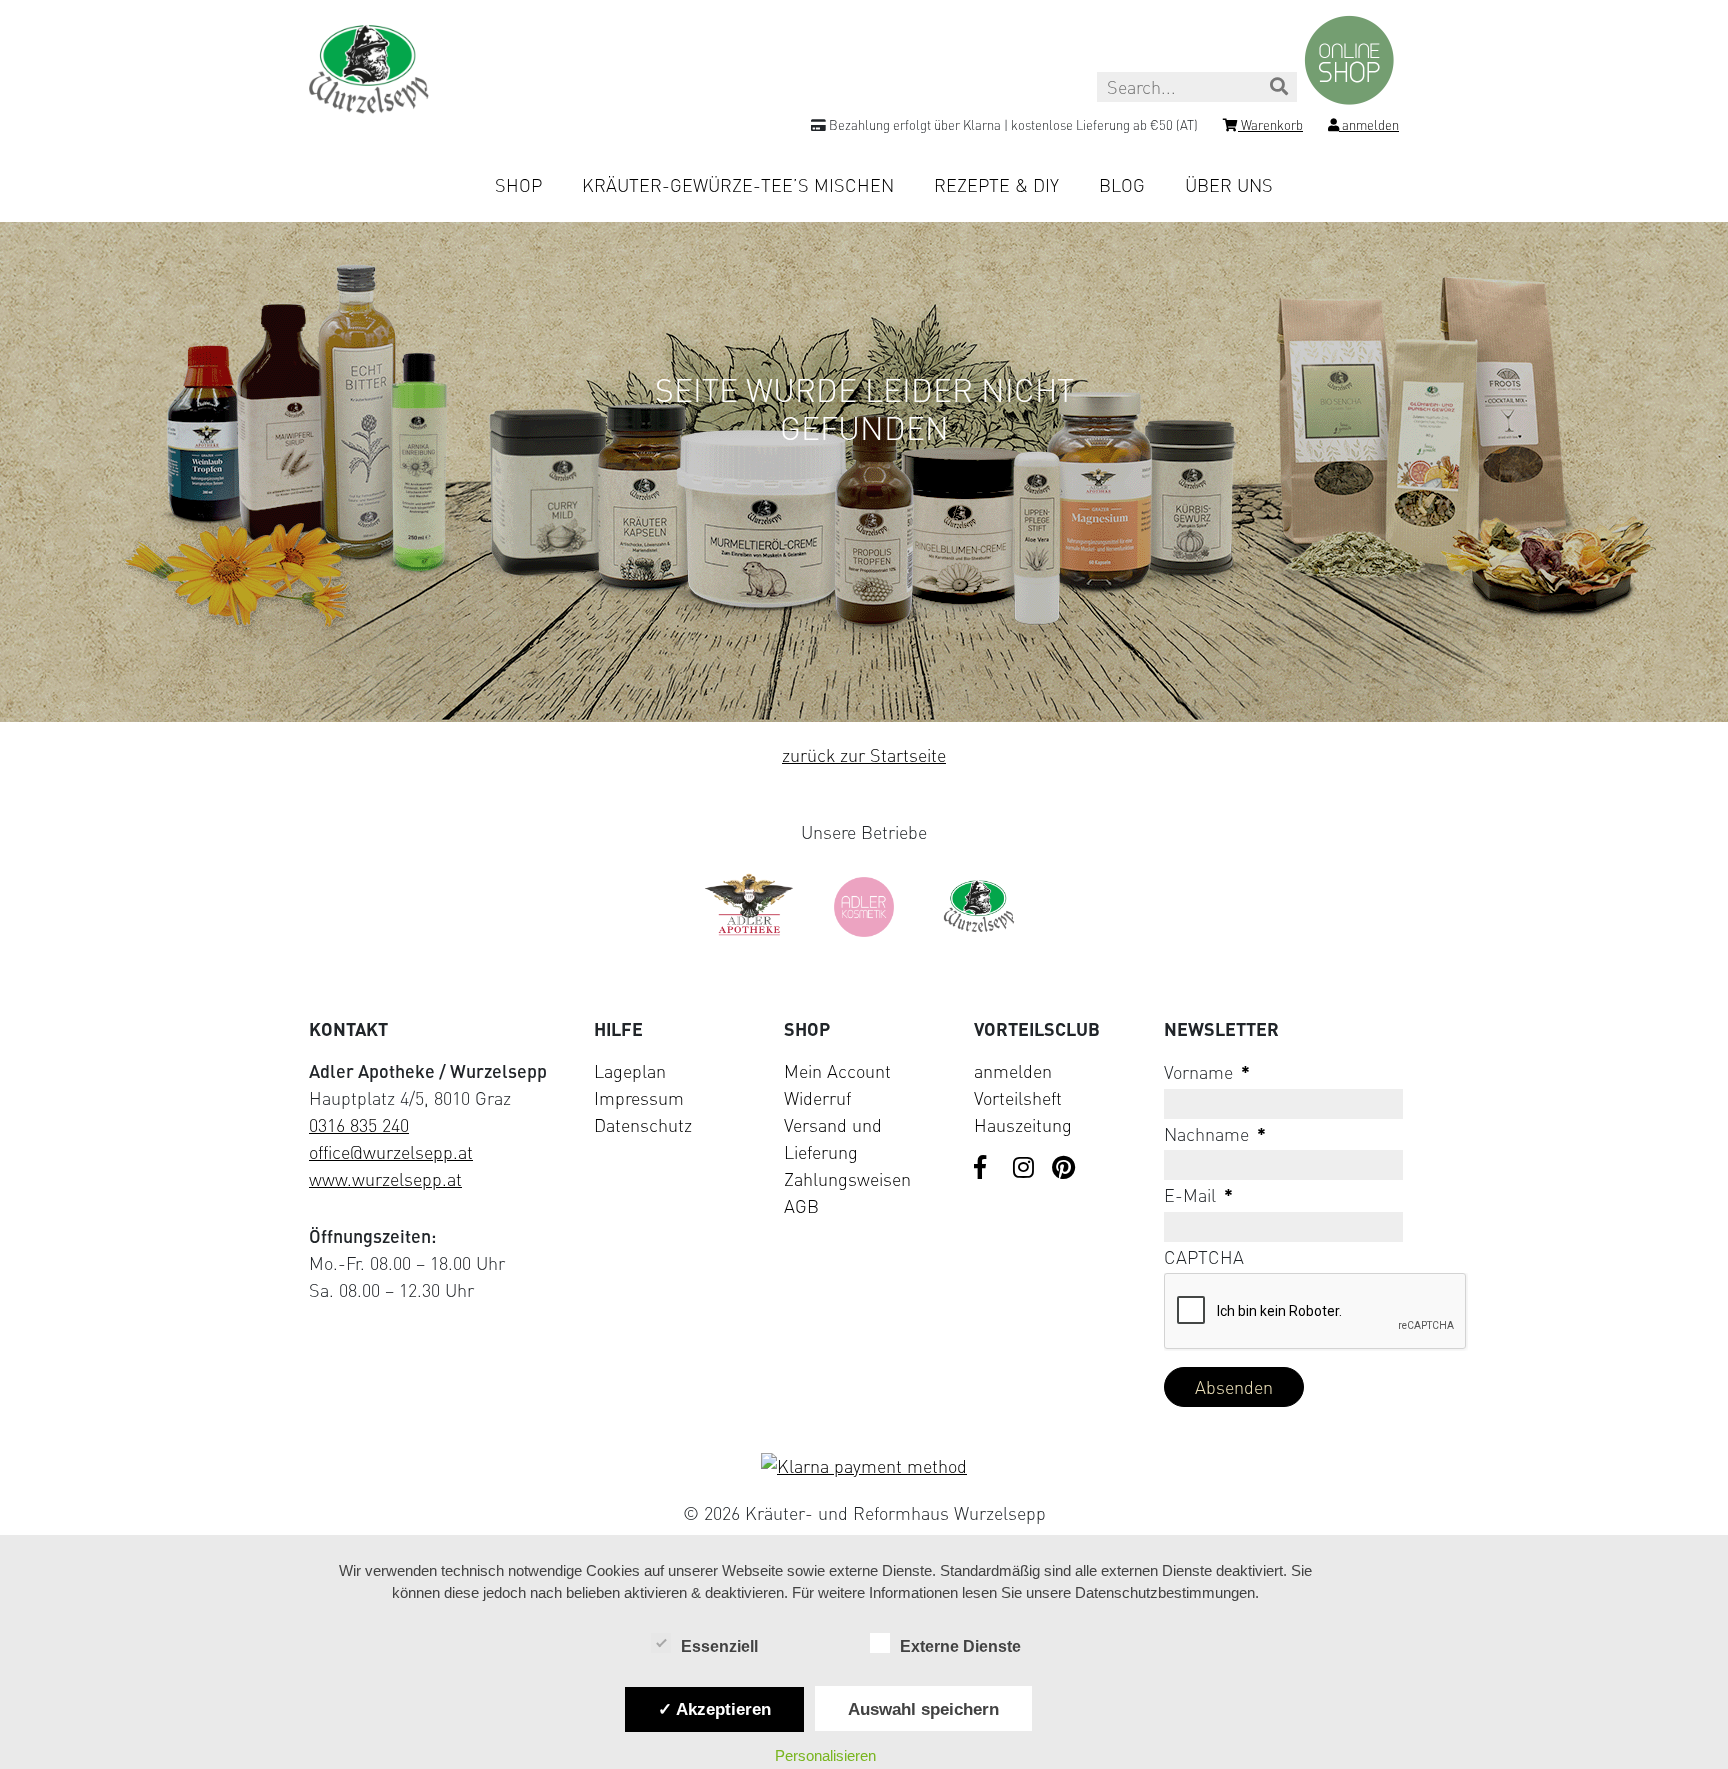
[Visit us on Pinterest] (1064, 1169)
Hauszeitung (1023, 1125)
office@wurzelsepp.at (391, 1152)
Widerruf (817, 1098)
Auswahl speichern (923, 1709)
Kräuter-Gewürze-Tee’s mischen (738, 185)
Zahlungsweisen (847, 1179)
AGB (801, 1206)
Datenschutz (643, 1125)
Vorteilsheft (1018, 1098)
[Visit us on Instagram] (1025, 1169)
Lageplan (630, 1071)
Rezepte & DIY (996, 185)
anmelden (1013, 1071)
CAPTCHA (1204, 1257)
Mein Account (837, 1071)
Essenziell (719, 1646)
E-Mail (1198, 1195)
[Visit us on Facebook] (986, 1169)
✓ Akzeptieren (714, 1709)
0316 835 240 (359, 1125)
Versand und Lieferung (833, 1138)
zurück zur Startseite (864, 755)
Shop (518, 185)
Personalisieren (825, 1755)
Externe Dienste (960, 1646)
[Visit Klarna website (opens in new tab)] (864, 1466)
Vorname (1207, 1072)
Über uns (1229, 185)
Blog (1122, 185)
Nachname (1215, 1134)
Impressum (639, 1098)
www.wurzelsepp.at (385, 1179)
